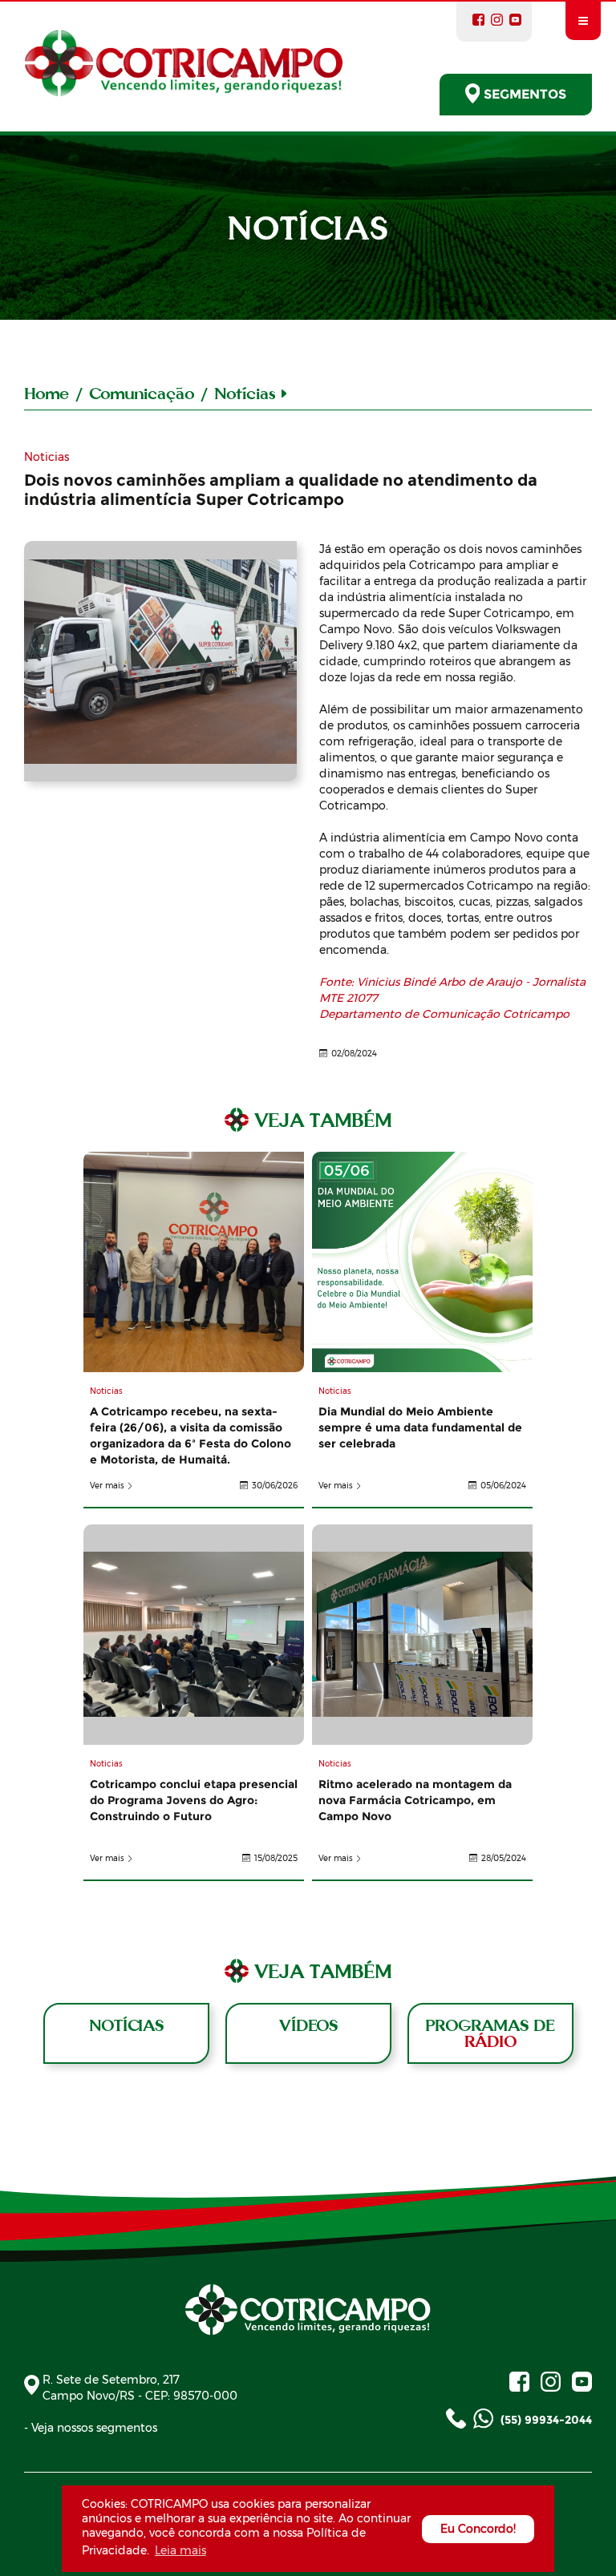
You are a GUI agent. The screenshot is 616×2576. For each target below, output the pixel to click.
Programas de (490, 2033)
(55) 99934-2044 (545, 2420)
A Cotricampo (160, 661)
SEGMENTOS (525, 94)
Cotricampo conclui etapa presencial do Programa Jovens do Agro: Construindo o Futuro (194, 1635)
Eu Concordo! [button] (478, 2529)
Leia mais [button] (180, 2550)
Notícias (126, 2025)
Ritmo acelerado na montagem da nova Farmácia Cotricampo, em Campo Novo (422, 1635)
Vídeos (308, 2025)
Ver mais (107, 1486)
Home (47, 393)
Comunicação (142, 393)
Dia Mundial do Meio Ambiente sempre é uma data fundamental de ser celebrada (422, 1262)
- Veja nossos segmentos (91, 2428)
